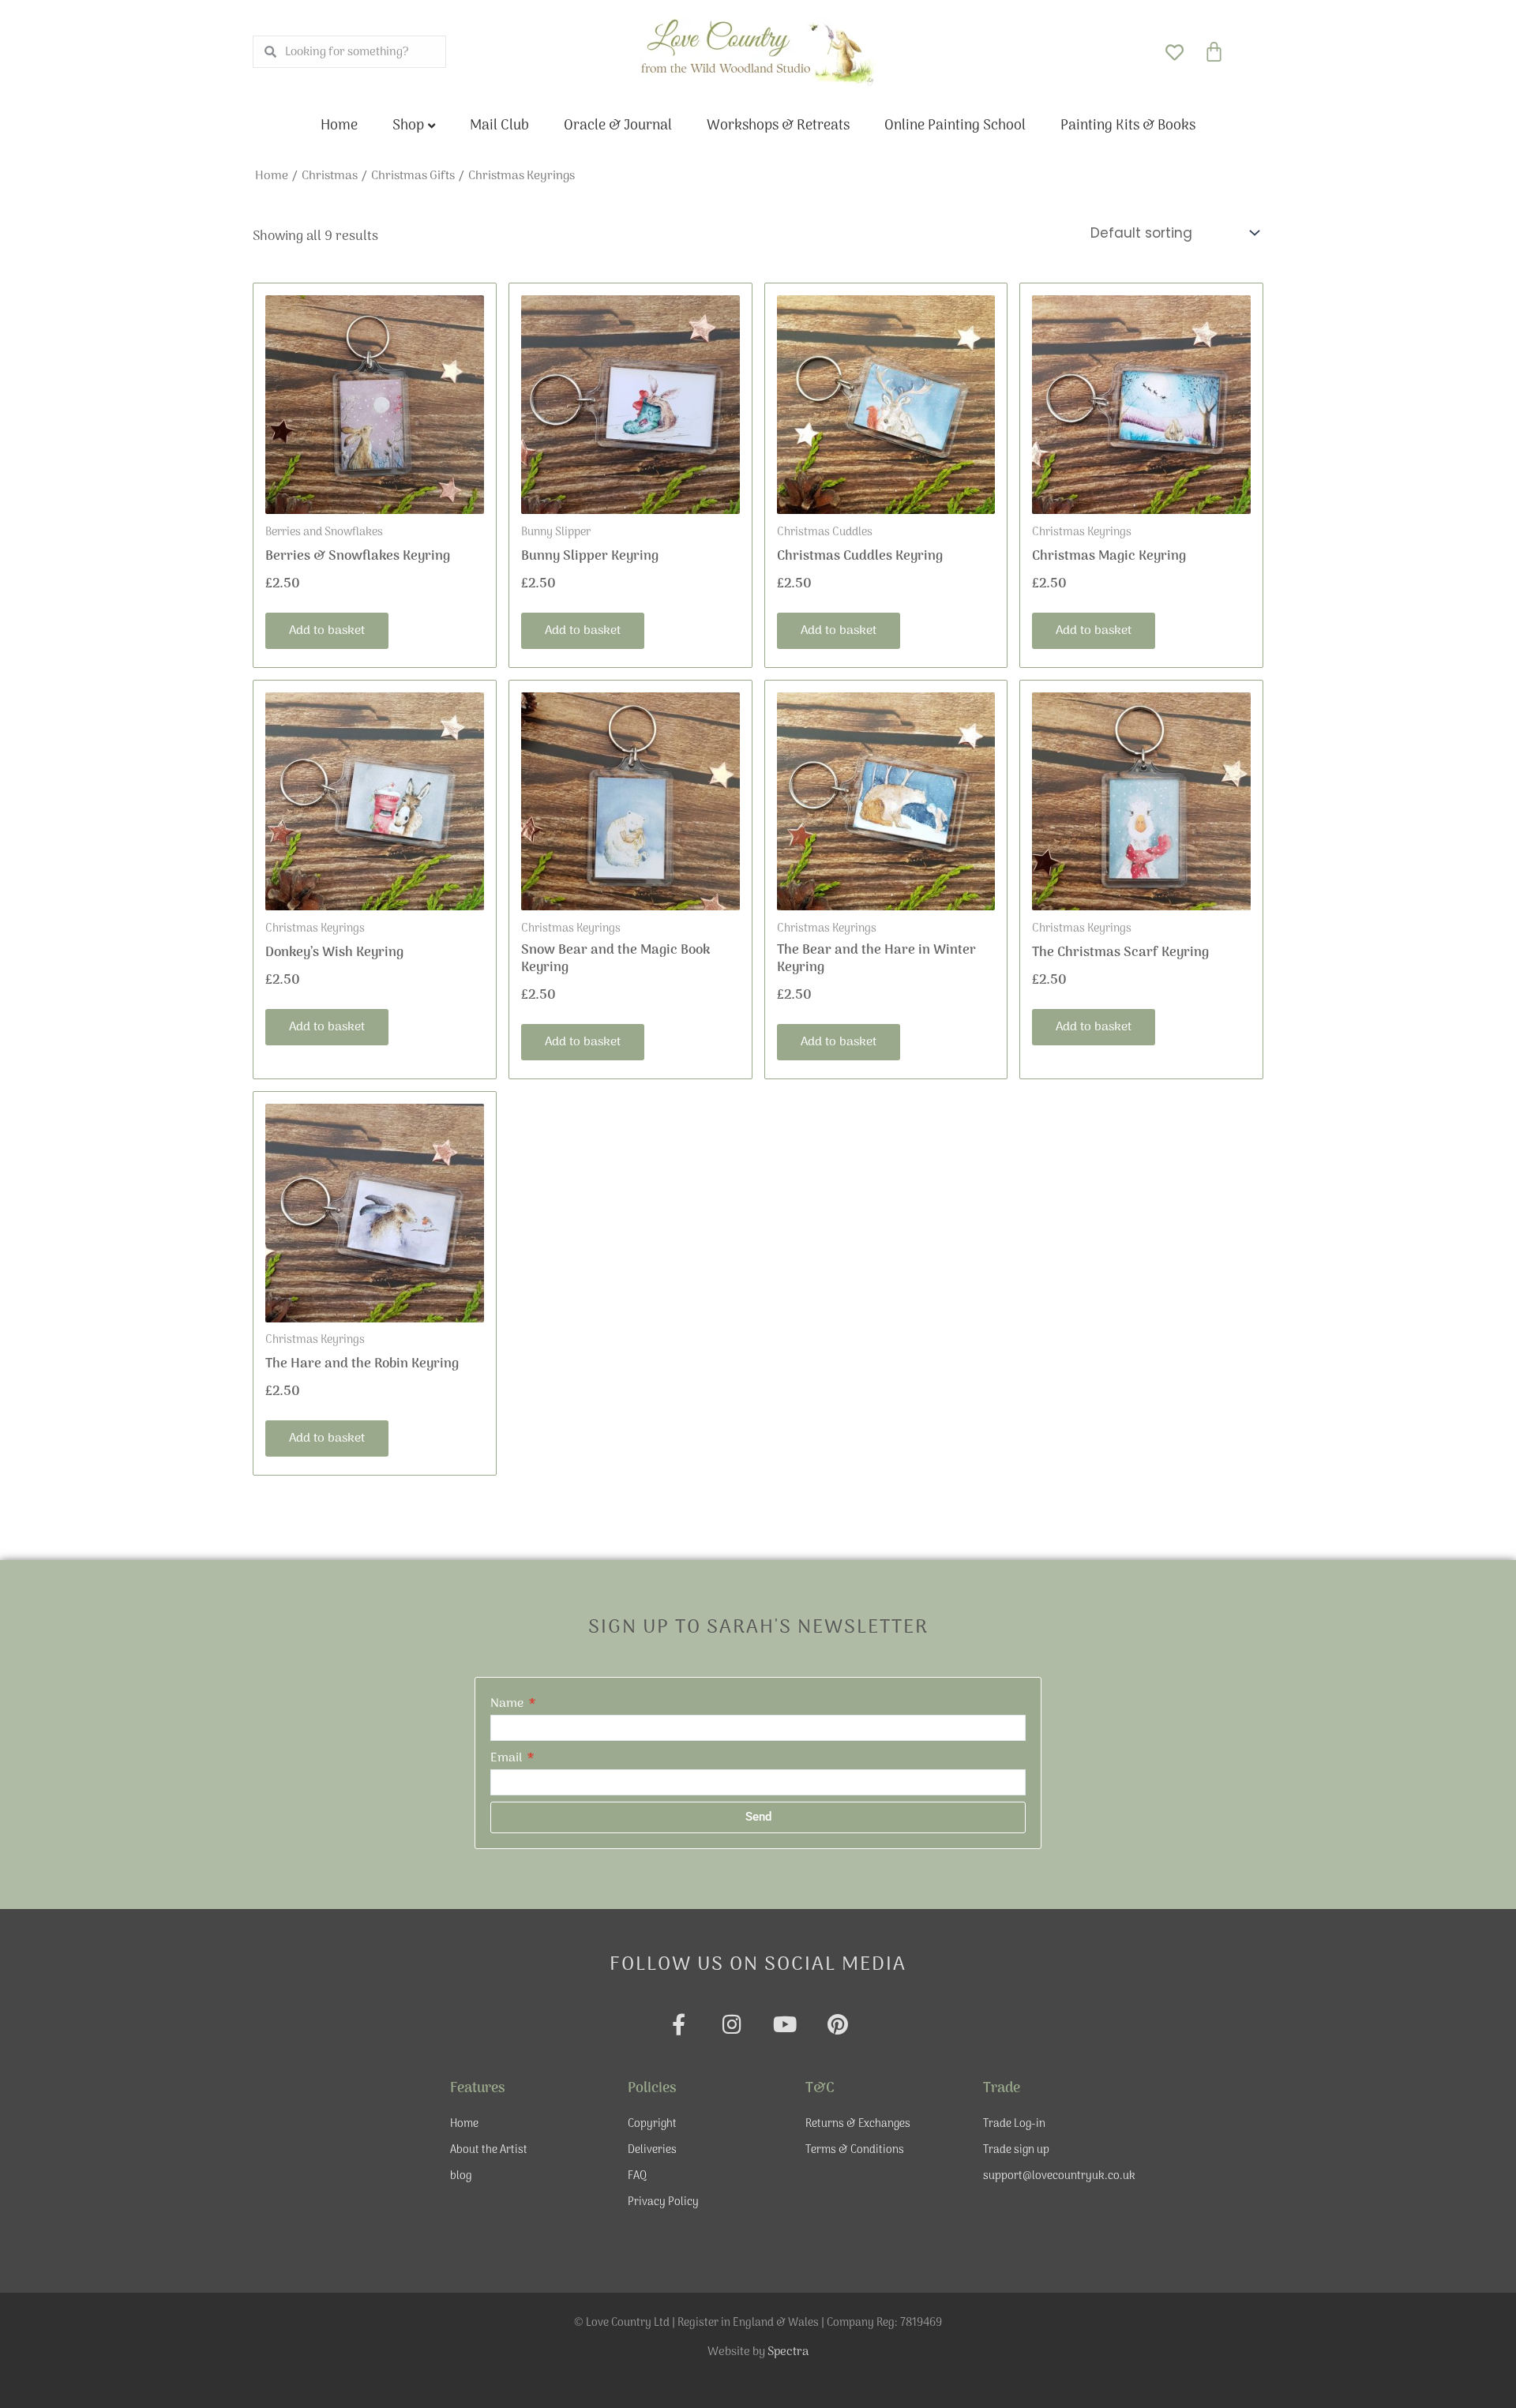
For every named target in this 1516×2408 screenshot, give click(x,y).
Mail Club (499, 126)
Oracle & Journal (618, 126)
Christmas (330, 176)
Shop (408, 126)
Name (508, 1704)
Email (508, 1758)
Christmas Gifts (413, 176)
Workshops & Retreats (778, 126)
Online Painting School (955, 126)
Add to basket (327, 631)
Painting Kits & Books (1128, 126)
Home (339, 126)
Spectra (788, 2352)
